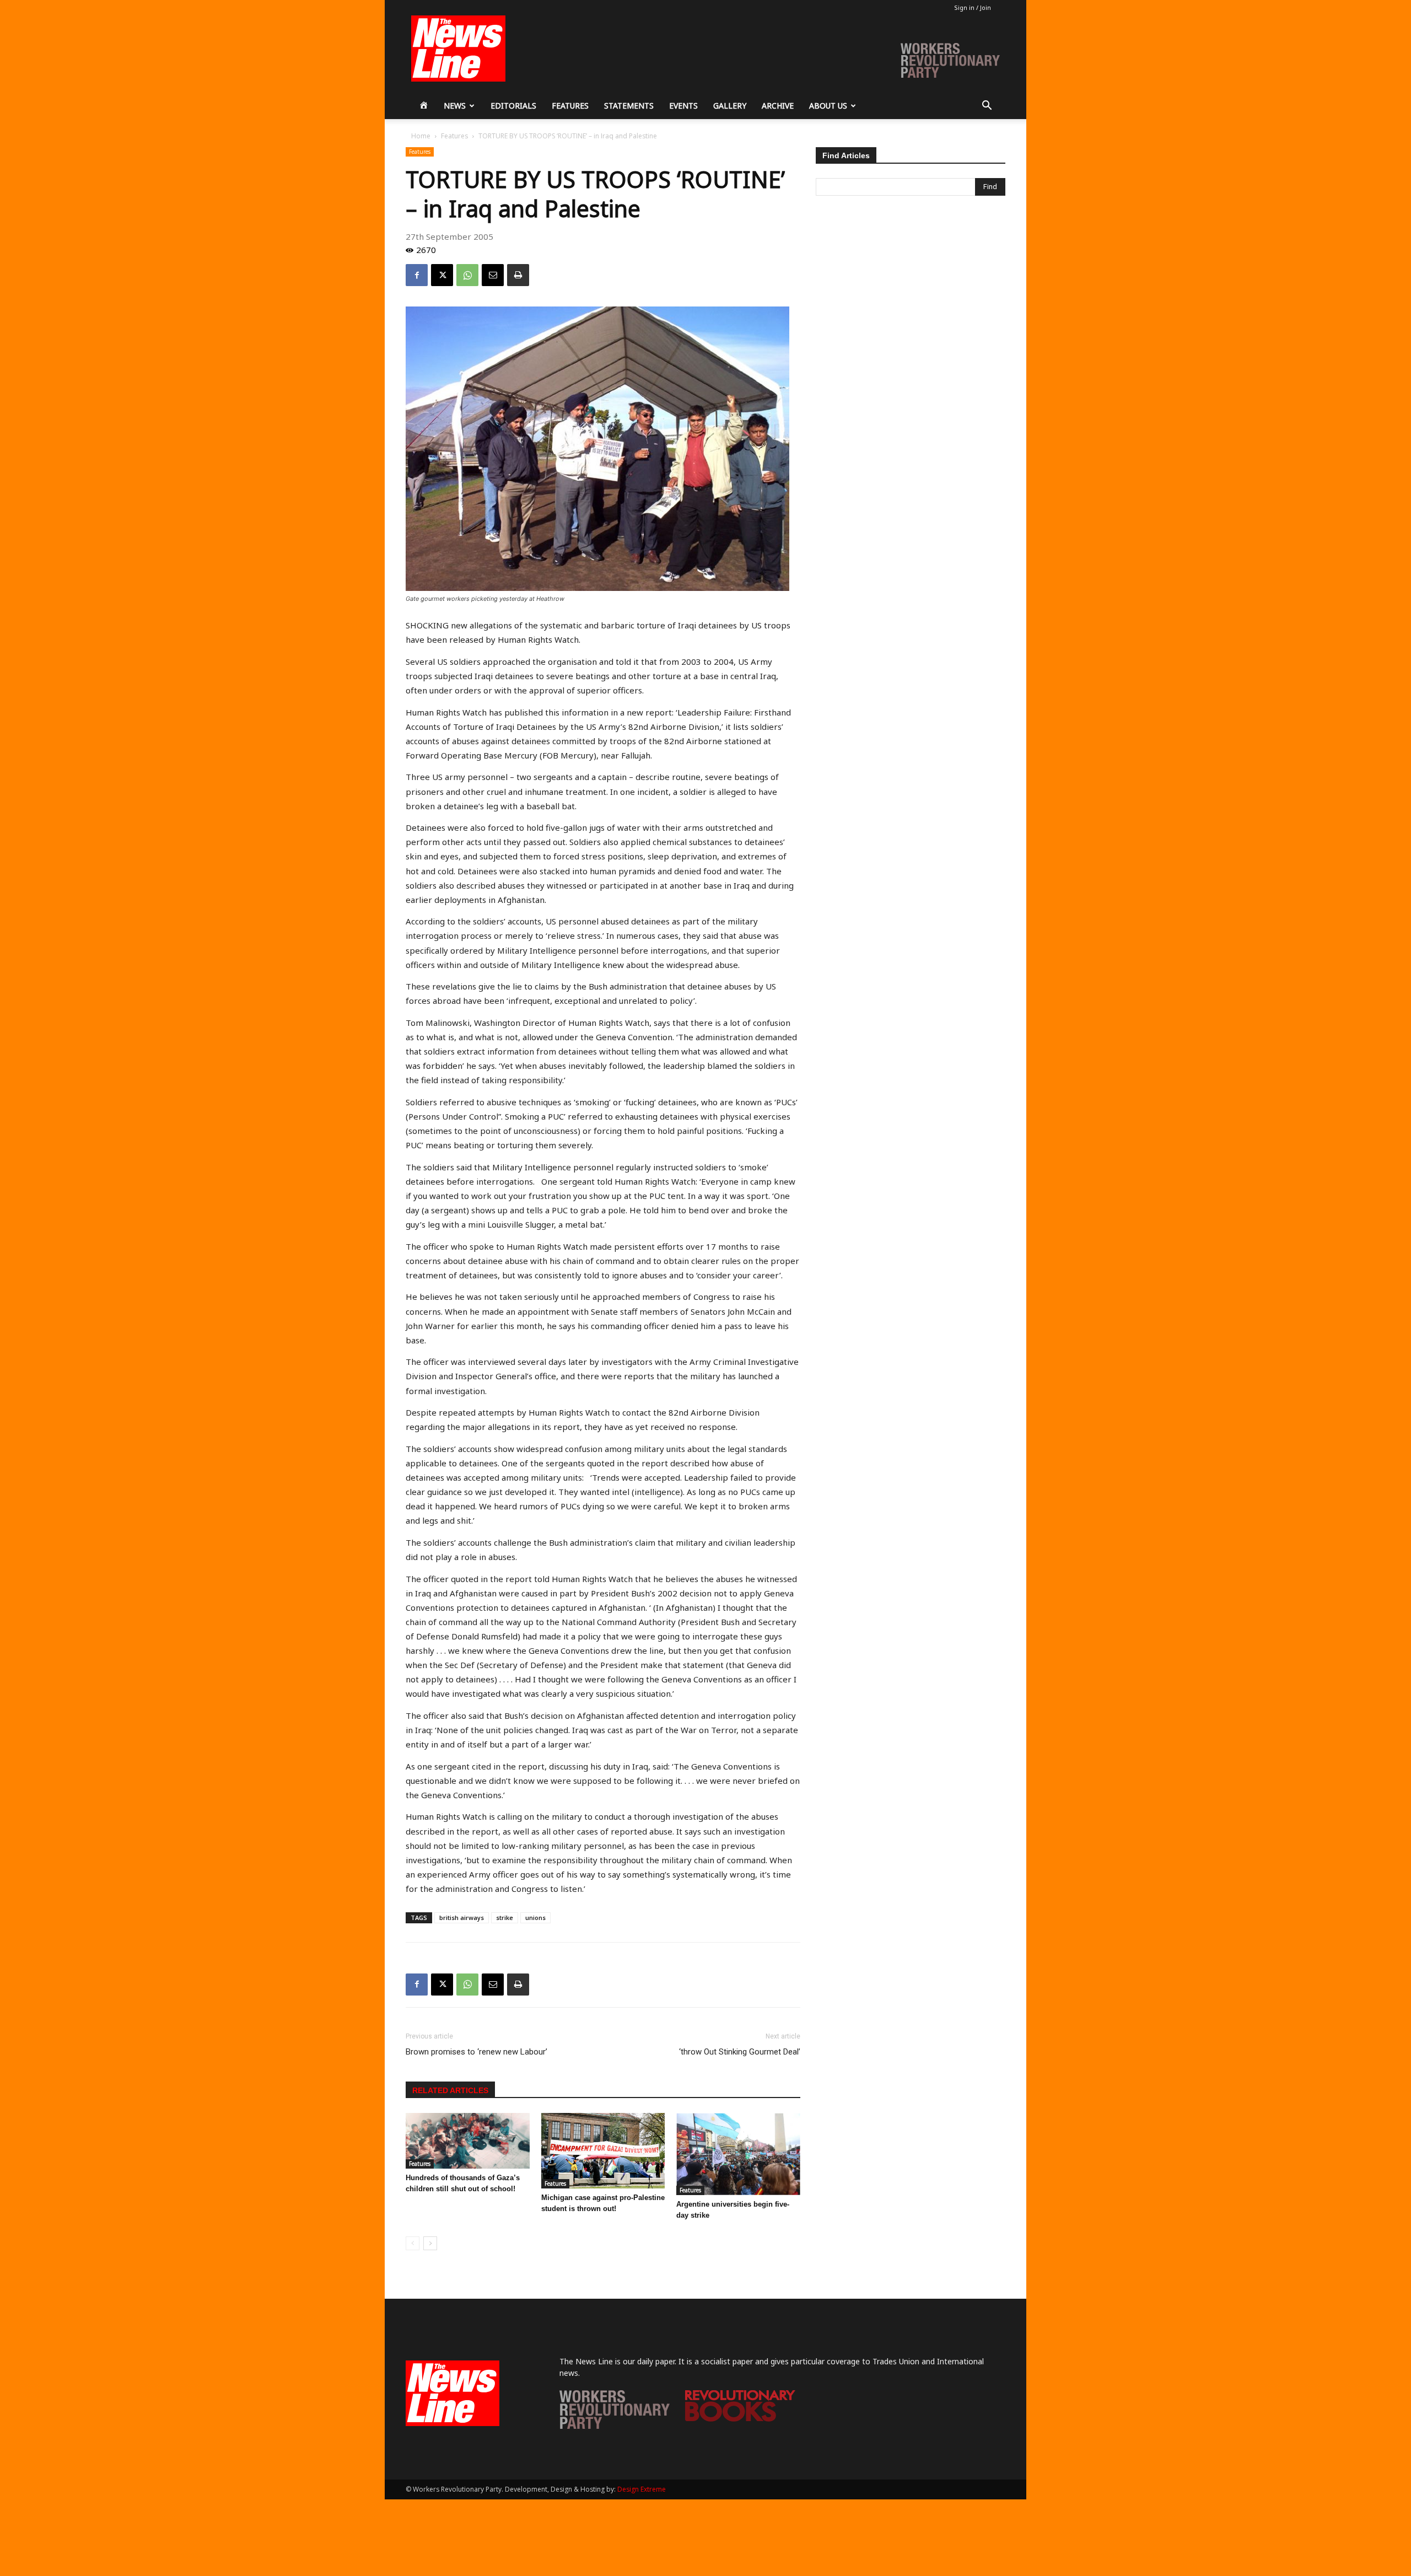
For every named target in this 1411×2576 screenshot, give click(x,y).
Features (570, 106)
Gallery (730, 106)
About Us (828, 106)
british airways (462, 1918)
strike (505, 1918)
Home (421, 136)
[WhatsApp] (467, 275)
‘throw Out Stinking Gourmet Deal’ (740, 2052)
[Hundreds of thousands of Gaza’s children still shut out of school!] (468, 2141)
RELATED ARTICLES (450, 2090)
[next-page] (430, 2243)
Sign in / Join (973, 7)
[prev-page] (413, 2243)
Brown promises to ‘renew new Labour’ (476, 2052)
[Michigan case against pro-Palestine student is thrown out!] (603, 2151)
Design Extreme (642, 2489)
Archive (778, 106)
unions (535, 1918)
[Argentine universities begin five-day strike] (738, 2154)
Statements (629, 106)
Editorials (513, 106)
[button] (987, 107)
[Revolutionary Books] (740, 2419)
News (455, 106)
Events (683, 106)
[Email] (493, 275)
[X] (442, 275)
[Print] (518, 275)
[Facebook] (417, 275)
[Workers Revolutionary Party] (615, 2426)
